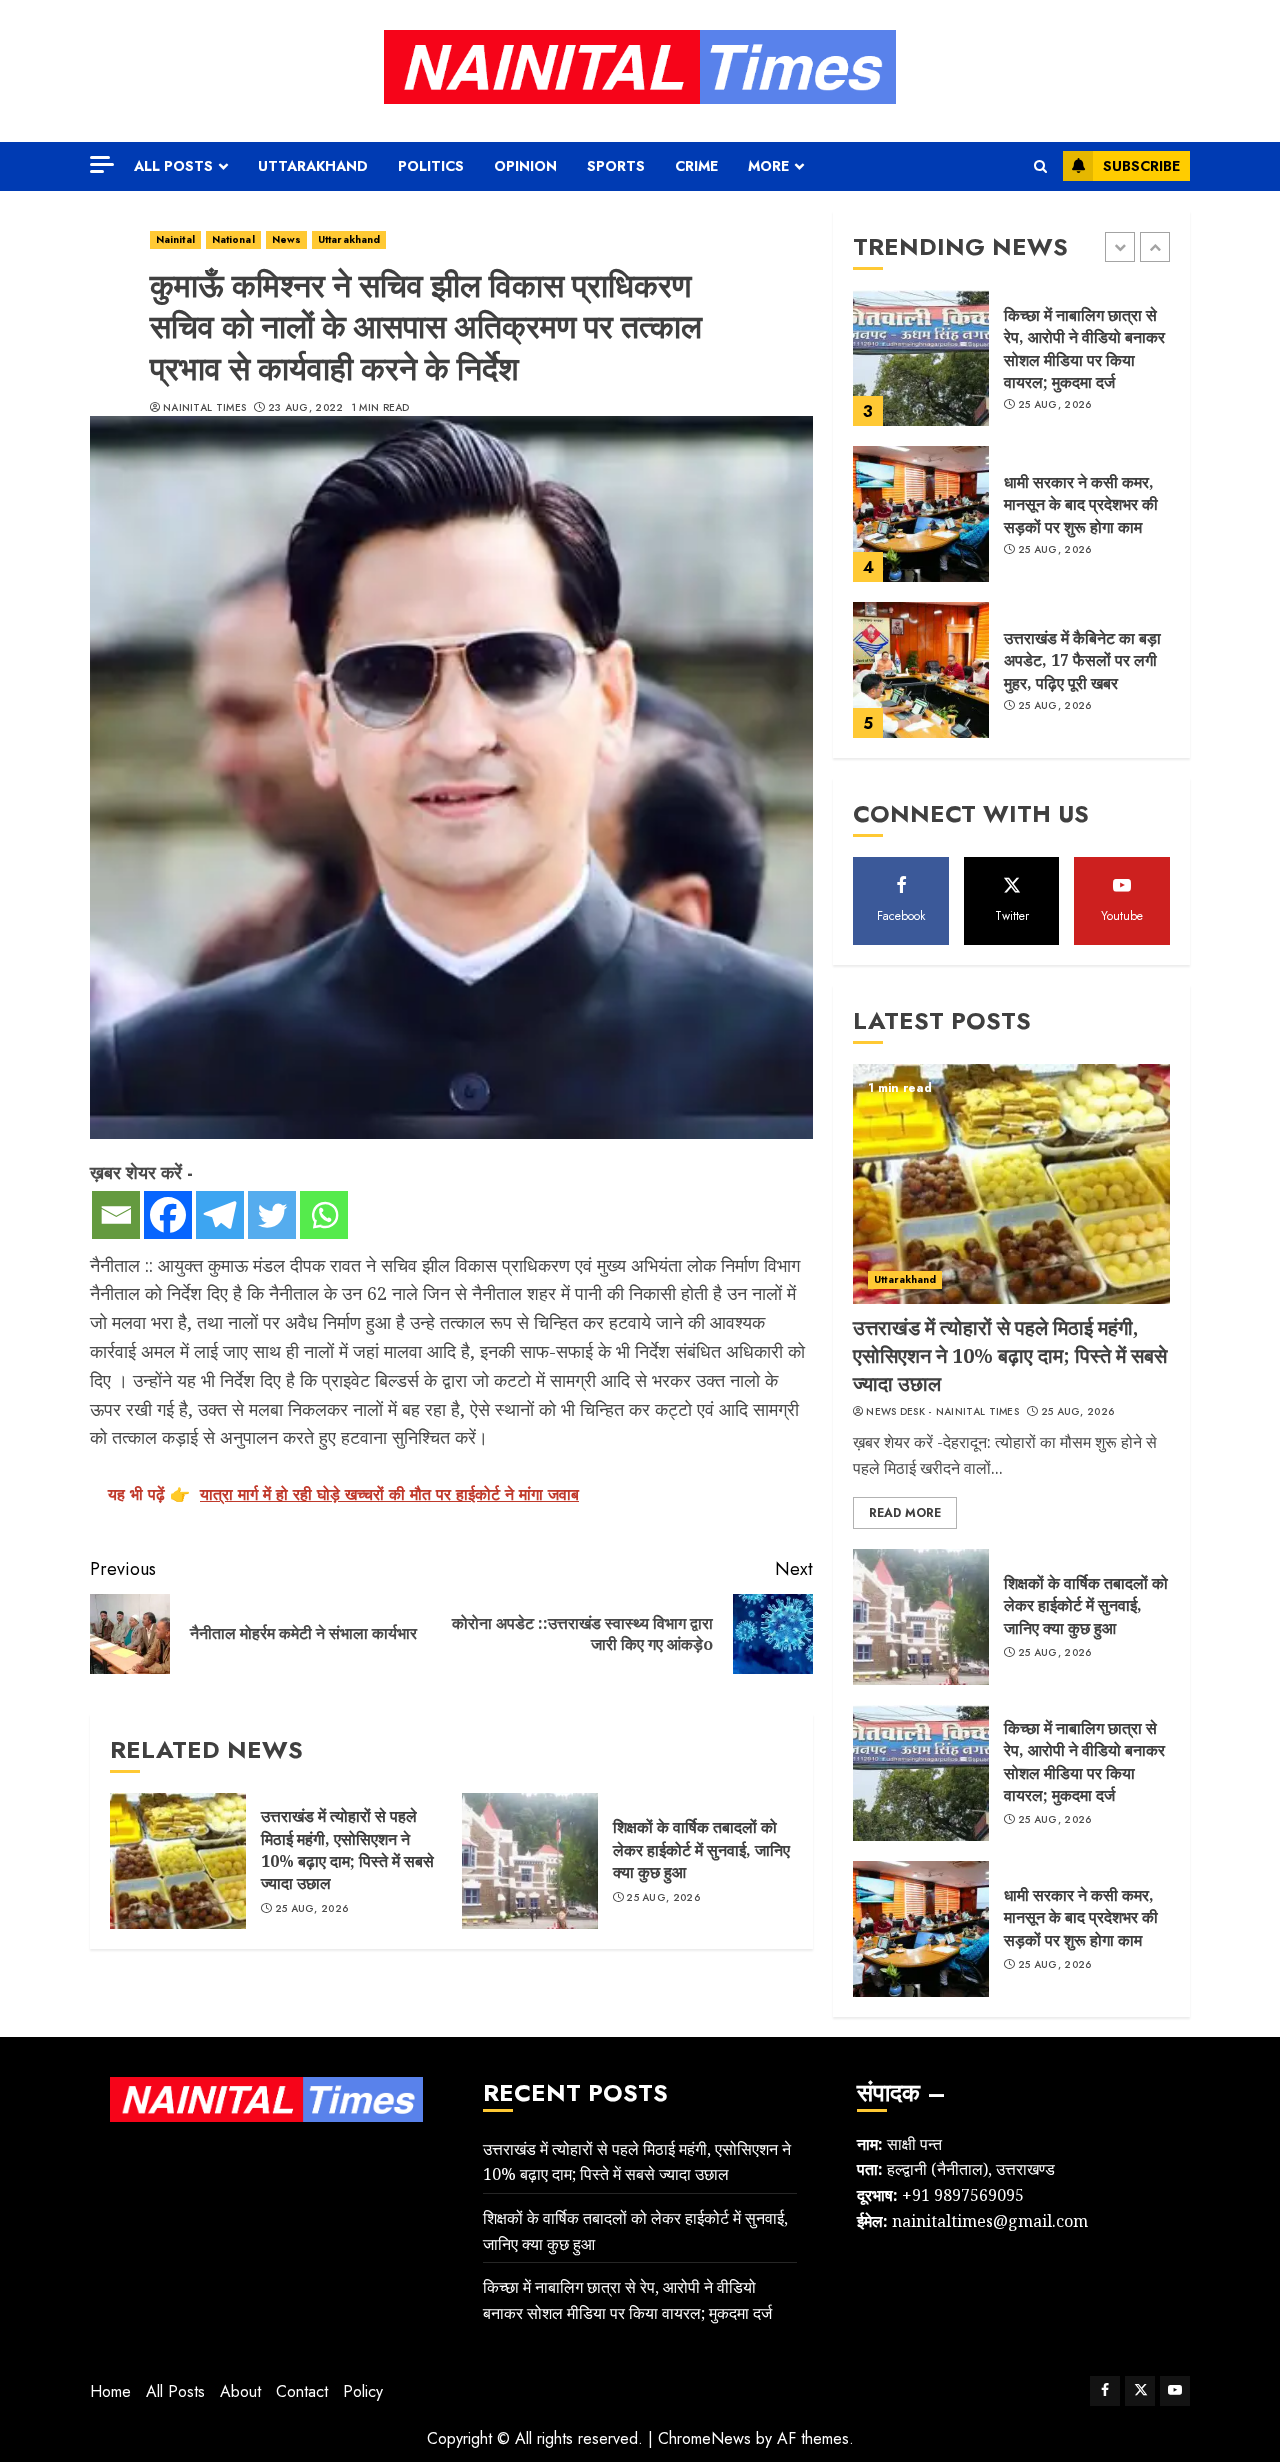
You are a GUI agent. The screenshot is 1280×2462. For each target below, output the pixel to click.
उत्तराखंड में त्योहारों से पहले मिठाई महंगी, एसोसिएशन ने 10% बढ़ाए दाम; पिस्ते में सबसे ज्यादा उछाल (347, 1849)
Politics (431, 166)
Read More (905, 1513)
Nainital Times (204, 408)
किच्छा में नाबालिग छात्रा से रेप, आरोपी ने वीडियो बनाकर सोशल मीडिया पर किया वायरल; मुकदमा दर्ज (1084, 348)
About (240, 2391)
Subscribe (1141, 166)
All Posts (173, 166)
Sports (616, 166)
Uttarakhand (313, 166)
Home (110, 2391)
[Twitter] (272, 1215)
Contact (302, 2391)
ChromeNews (704, 2438)
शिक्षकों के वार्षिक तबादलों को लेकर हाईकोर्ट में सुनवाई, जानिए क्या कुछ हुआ (701, 1849)
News (286, 239)
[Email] (116, 1215)
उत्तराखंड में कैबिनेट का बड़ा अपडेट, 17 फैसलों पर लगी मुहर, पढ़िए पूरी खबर (1082, 660)
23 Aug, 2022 (306, 408)
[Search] (1040, 166)
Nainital (175, 239)
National (233, 239)
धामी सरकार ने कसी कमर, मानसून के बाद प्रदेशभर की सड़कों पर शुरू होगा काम (1081, 504)
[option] (1011, 368)
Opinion (525, 166)
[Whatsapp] (324, 1215)
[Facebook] (168, 1215)
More (768, 166)
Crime (696, 166)
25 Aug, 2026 (312, 1909)
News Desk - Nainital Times (942, 1412)
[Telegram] (220, 1215)
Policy (363, 2391)
